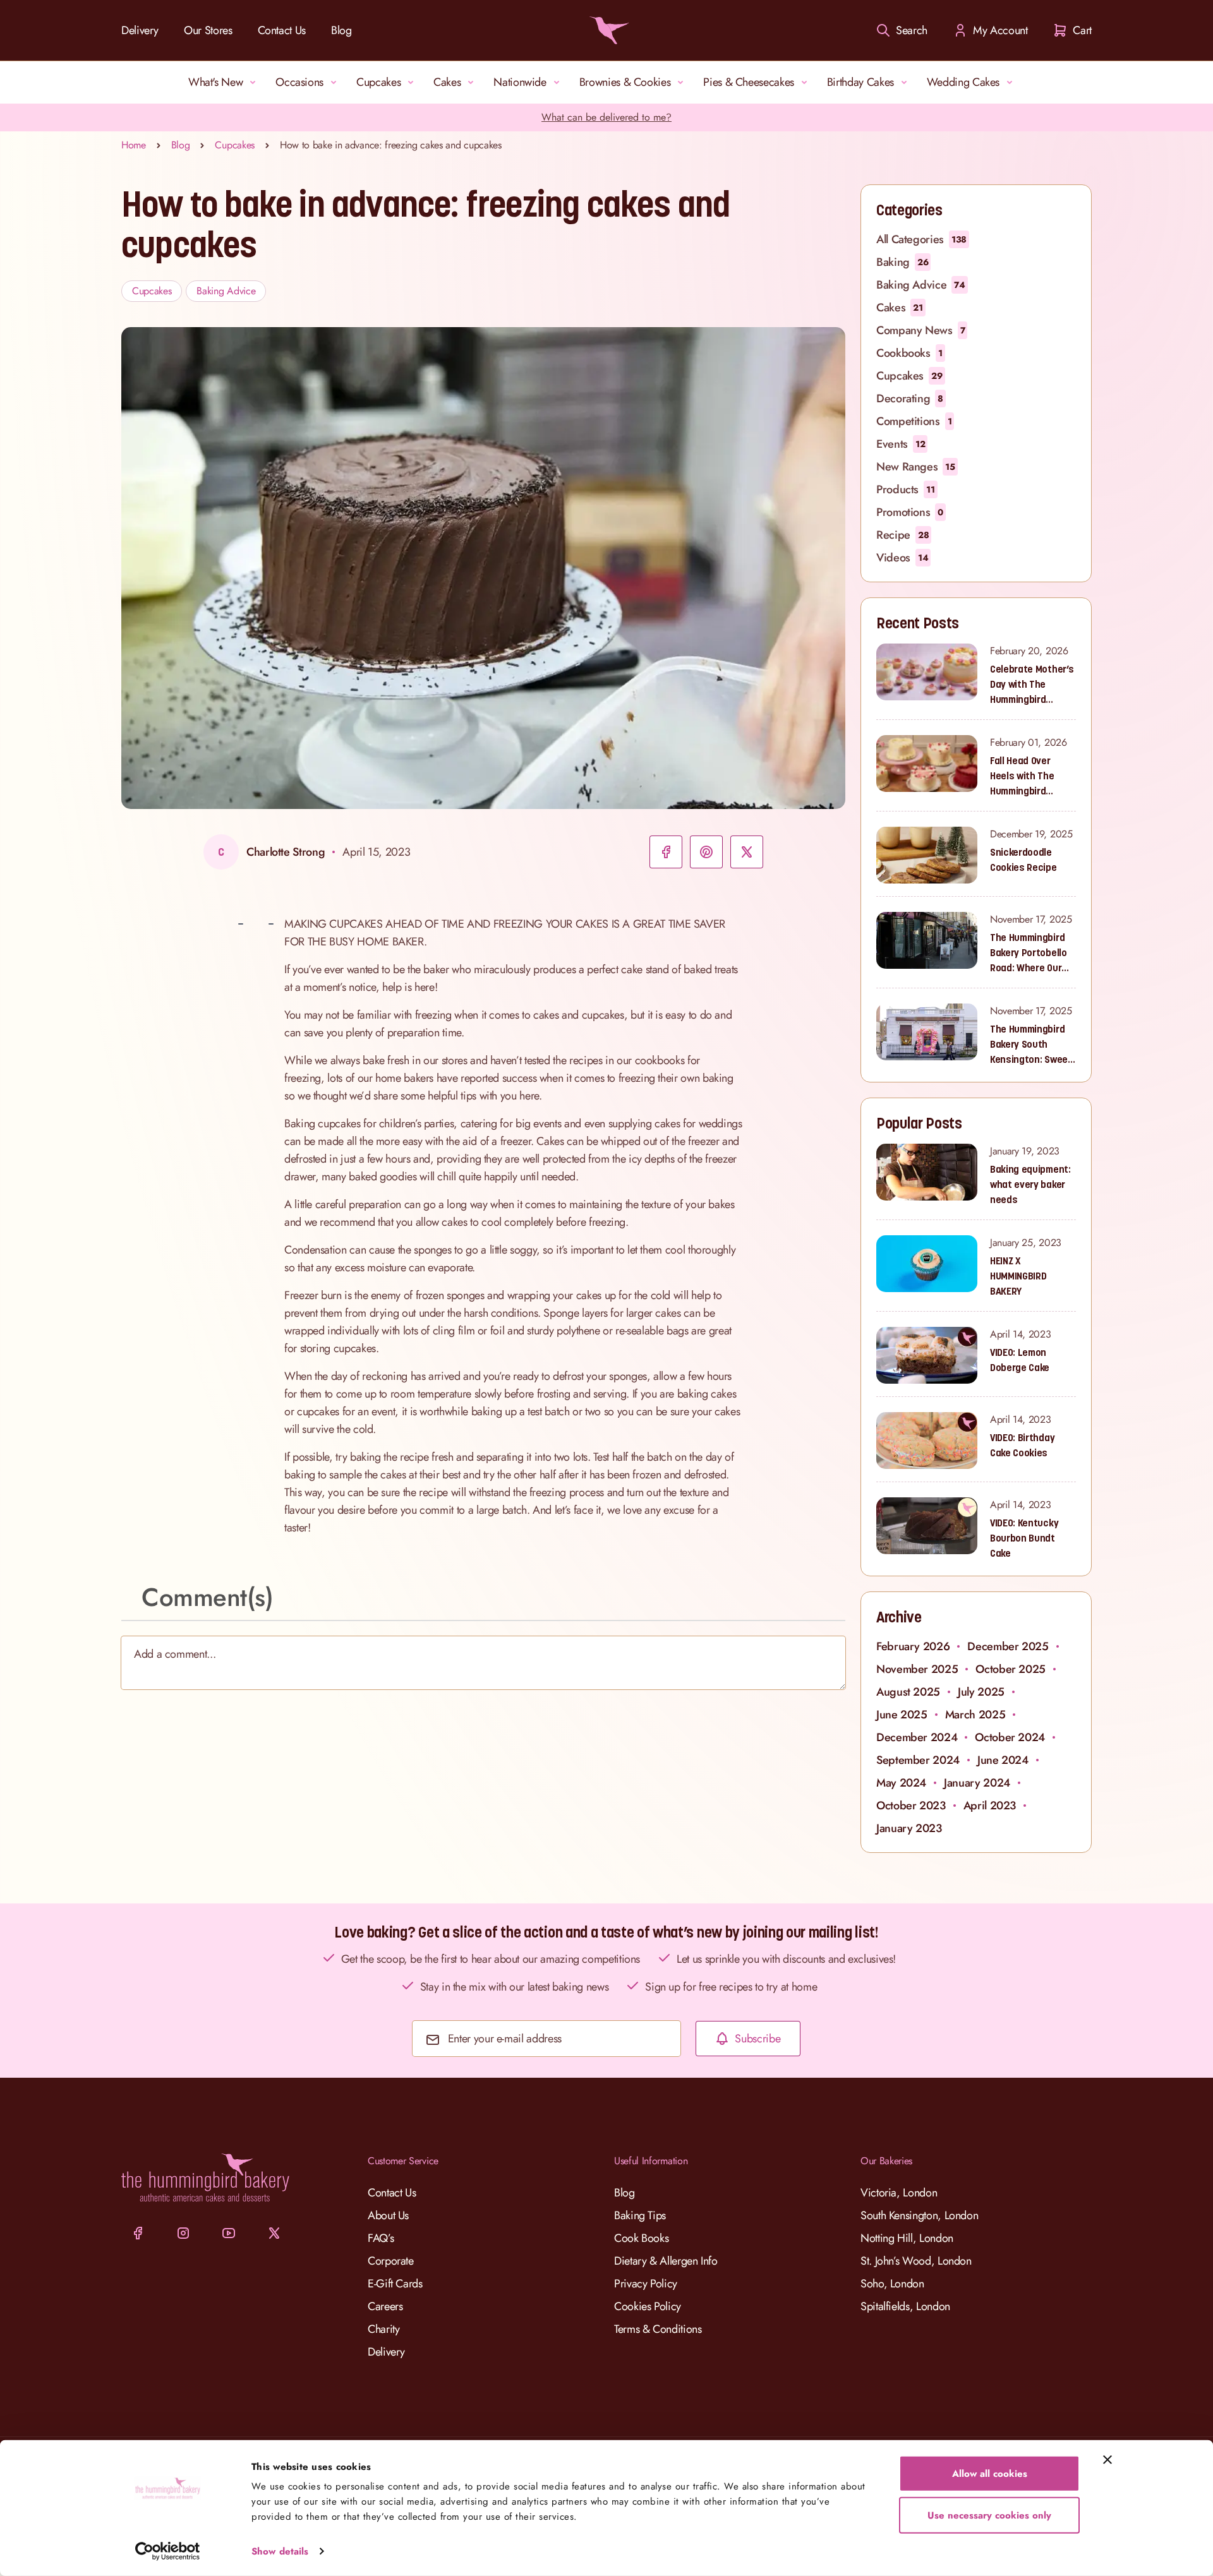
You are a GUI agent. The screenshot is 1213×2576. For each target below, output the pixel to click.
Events (901, 444)
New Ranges (916, 467)
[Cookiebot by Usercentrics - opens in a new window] (168, 2551)
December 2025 (1008, 1646)
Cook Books (641, 2238)
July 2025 (981, 1692)
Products (906, 489)
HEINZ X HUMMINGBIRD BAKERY (1018, 1276)
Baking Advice (226, 291)
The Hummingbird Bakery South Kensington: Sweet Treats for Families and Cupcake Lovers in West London (1031, 1045)
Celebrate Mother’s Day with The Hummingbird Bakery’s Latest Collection (1032, 685)
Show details (280, 2551)
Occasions (299, 82)
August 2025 (908, 1692)
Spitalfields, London (905, 2306)
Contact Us (282, 30)
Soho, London (892, 2284)
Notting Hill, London (907, 2238)
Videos (902, 558)
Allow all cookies (990, 2474)
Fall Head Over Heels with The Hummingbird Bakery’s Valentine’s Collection (1022, 776)
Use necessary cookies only (989, 2515)
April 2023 (990, 1806)
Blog (341, 30)
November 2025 (917, 1669)
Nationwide (520, 82)
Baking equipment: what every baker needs (1030, 1184)
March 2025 (975, 1715)
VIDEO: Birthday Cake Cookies (1022, 1445)
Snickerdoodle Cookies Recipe (1023, 860)
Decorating (910, 398)
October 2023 (911, 1806)
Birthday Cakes (860, 82)
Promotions (910, 512)
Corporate (391, 2261)
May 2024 (901, 1783)
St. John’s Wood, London (916, 2261)
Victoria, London (899, 2193)
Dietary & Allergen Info (666, 2261)
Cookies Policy (648, 2306)
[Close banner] (1107, 2460)
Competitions (914, 421)
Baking (902, 262)
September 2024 (918, 1760)
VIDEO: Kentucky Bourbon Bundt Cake (1024, 1538)
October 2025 (1011, 1669)
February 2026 (913, 1646)
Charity (383, 2329)
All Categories (921, 239)
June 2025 (902, 1715)
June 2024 (1003, 1760)
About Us (388, 2215)
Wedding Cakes (963, 82)
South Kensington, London (919, 2215)
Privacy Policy (646, 2284)
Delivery (140, 30)
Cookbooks (909, 353)
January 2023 (909, 1828)
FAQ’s (381, 2238)
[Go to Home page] (606, 30)
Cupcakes (378, 82)
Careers (385, 2306)
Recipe (902, 535)
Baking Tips (640, 2215)
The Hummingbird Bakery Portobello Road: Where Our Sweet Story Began (1032, 953)
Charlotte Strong (286, 852)
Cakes (447, 82)
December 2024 (917, 1737)
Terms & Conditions (658, 2329)
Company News (920, 330)
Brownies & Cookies (625, 82)
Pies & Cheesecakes (749, 82)
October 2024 (1010, 1737)
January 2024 (977, 1783)
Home (134, 145)
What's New (215, 82)
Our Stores (208, 30)
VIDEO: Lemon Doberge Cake (1020, 1360)
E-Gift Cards (395, 2284)
